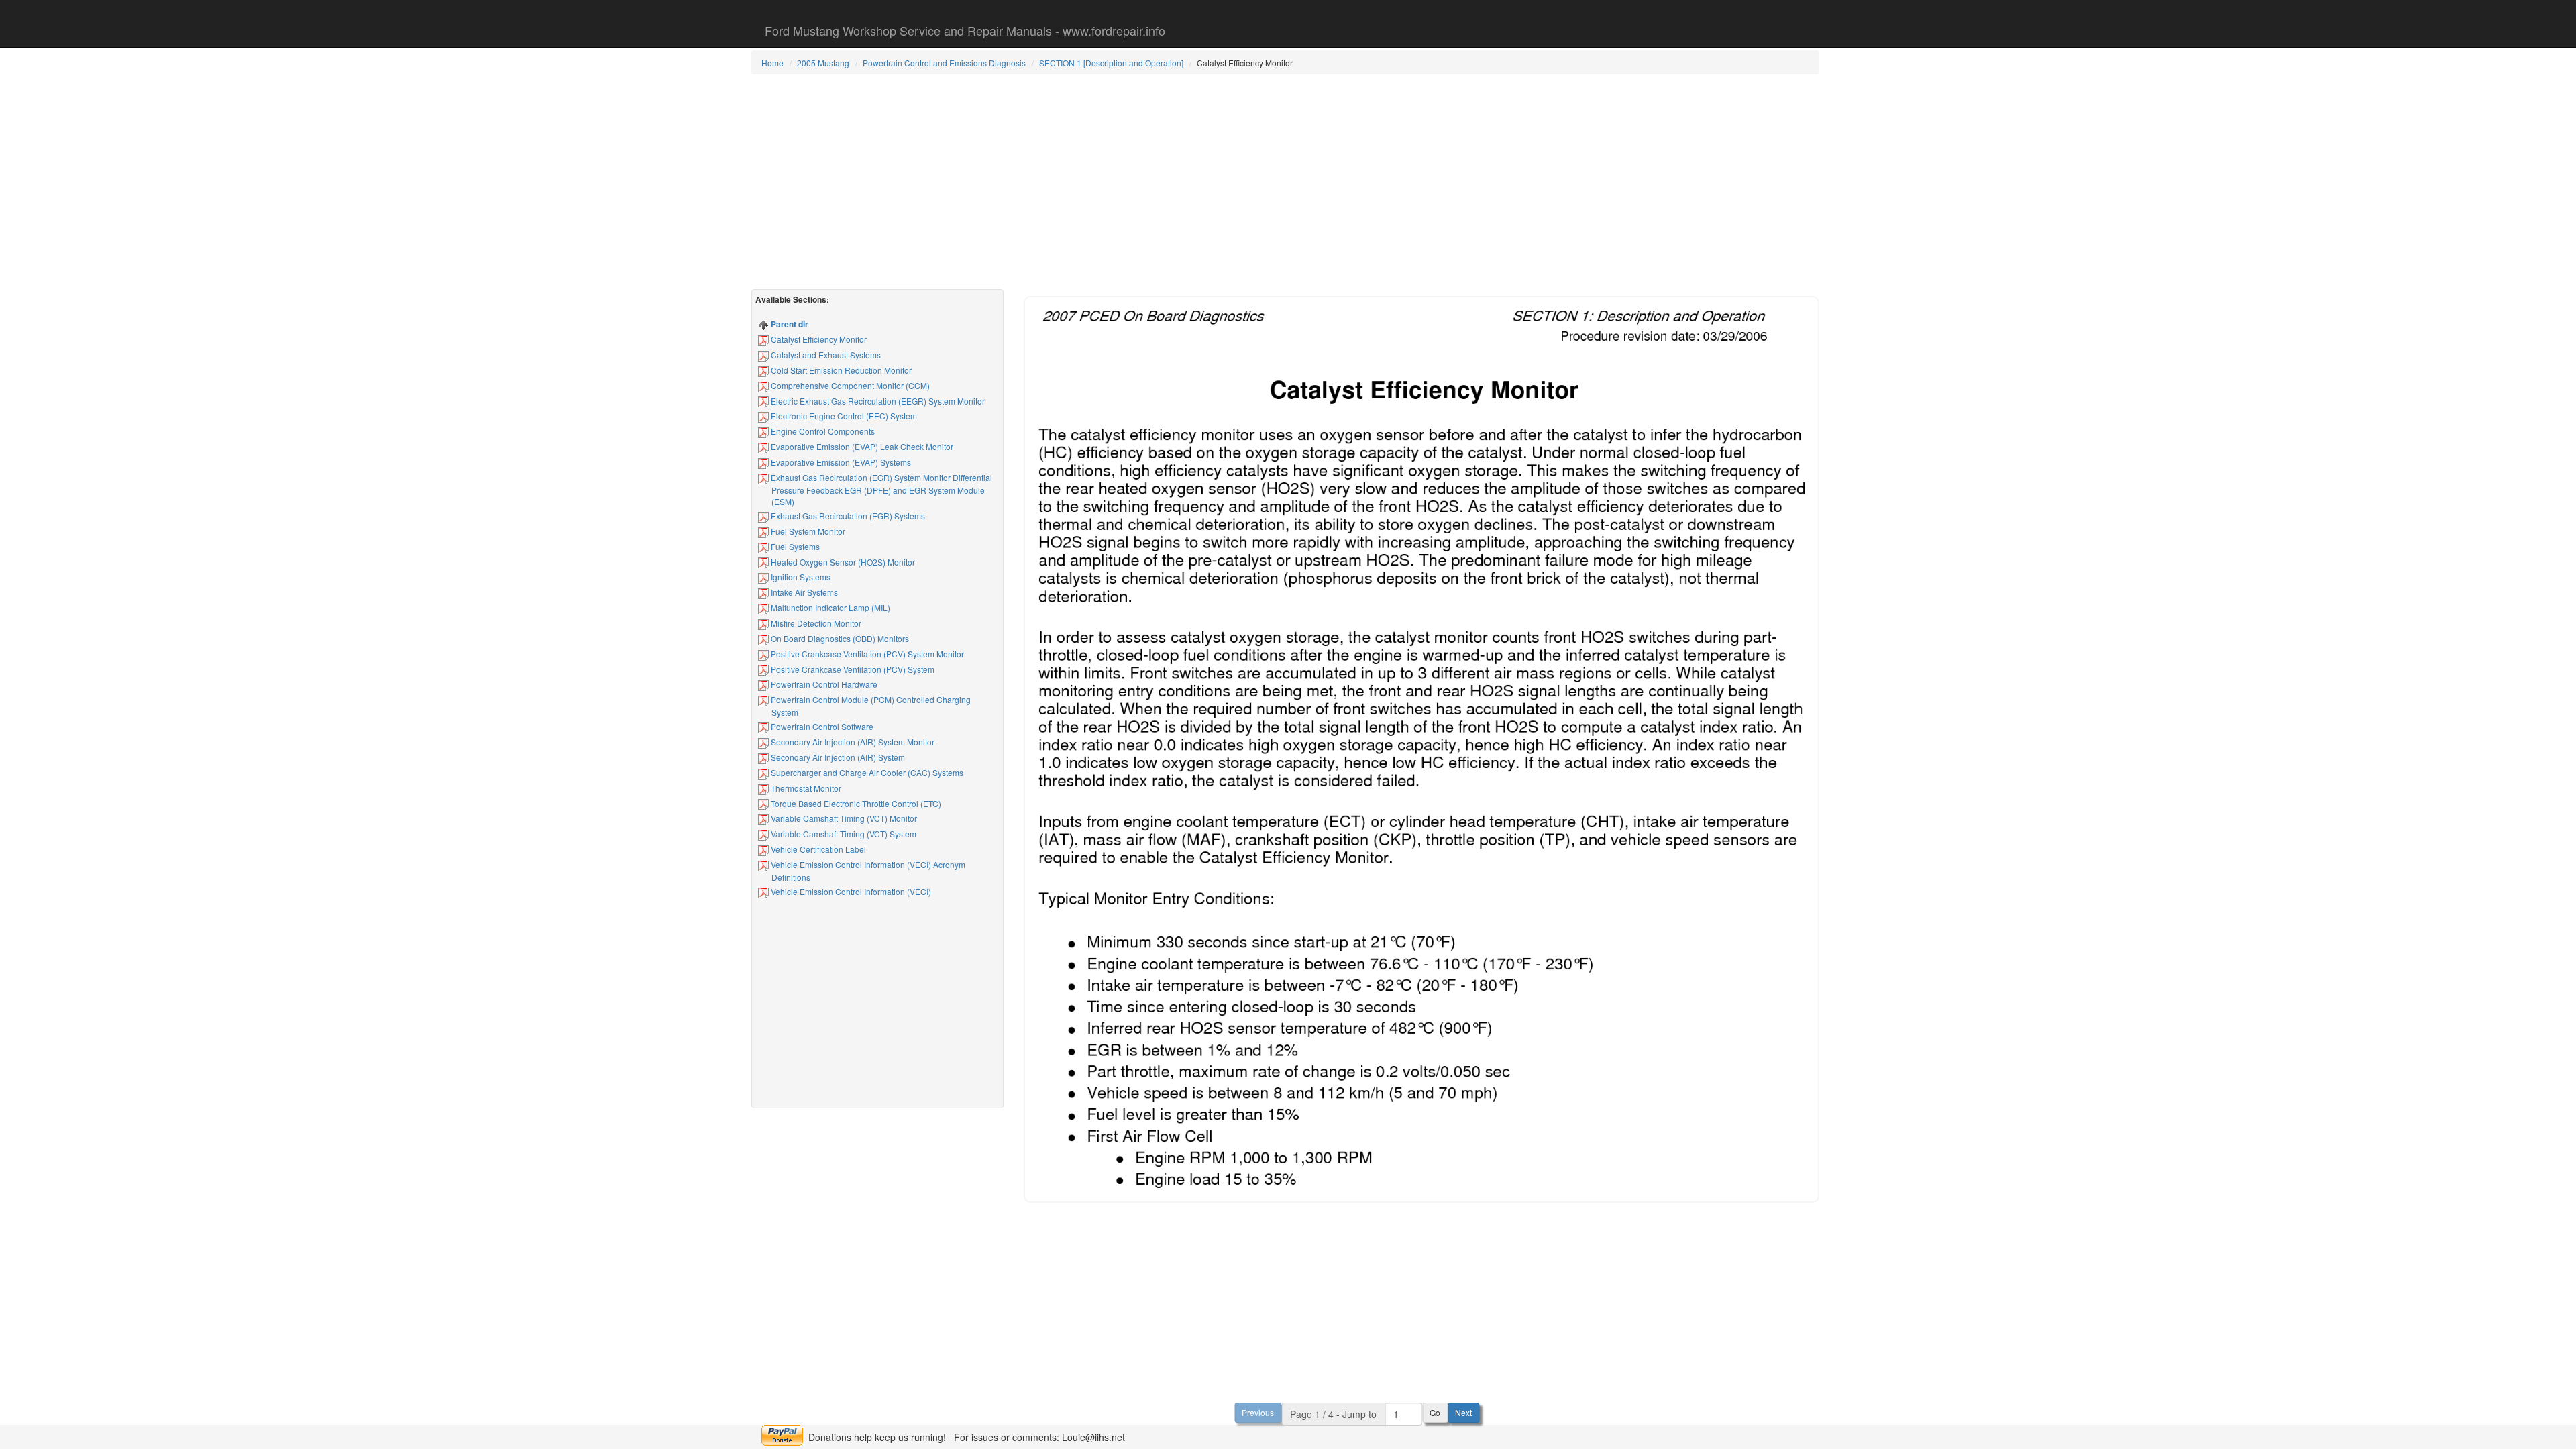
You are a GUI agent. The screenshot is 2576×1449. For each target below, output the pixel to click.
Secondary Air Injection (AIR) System (837, 757)
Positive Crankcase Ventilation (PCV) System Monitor (866, 654)
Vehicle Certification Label (817, 849)
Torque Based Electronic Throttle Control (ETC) (855, 803)
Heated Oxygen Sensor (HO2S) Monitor (842, 562)
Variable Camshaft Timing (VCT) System (843, 834)
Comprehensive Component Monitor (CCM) (849, 385)
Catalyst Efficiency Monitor (818, 339)
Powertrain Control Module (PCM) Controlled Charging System (870, 706)
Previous (1258, 1412)
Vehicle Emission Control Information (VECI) (850, 891)
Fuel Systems (794, 546)
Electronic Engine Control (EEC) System (843, 416)
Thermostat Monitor (805, 788)
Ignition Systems (800, 577)
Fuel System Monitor (807, 531)
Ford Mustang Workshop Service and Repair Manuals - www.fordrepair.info (965, 30)
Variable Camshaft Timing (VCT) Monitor (843, 818)
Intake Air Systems (803, 592)
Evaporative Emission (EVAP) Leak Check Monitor (861, 446)
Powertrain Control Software (821, 726)
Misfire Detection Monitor (815, 623)
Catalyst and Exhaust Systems (825, 355)
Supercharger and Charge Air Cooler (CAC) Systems (866, 772)
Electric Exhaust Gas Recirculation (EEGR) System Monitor (877, 401)
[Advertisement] (1285, 182)
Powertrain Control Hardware (823, 684)
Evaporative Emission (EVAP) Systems (840, 462)
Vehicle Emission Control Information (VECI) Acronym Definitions (867, 871)
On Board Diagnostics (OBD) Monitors (839, 638)
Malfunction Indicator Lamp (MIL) (829, 607)
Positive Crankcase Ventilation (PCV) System (852, 669)
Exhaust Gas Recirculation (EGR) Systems (847, 516)
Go (1435, 1412)
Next (1463, 1412)
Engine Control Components (822, 431)
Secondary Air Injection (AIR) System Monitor (852, 742)
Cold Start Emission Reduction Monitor (840, 370)
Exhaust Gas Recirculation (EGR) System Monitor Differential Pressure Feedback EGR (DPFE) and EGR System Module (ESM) (880, 489)
